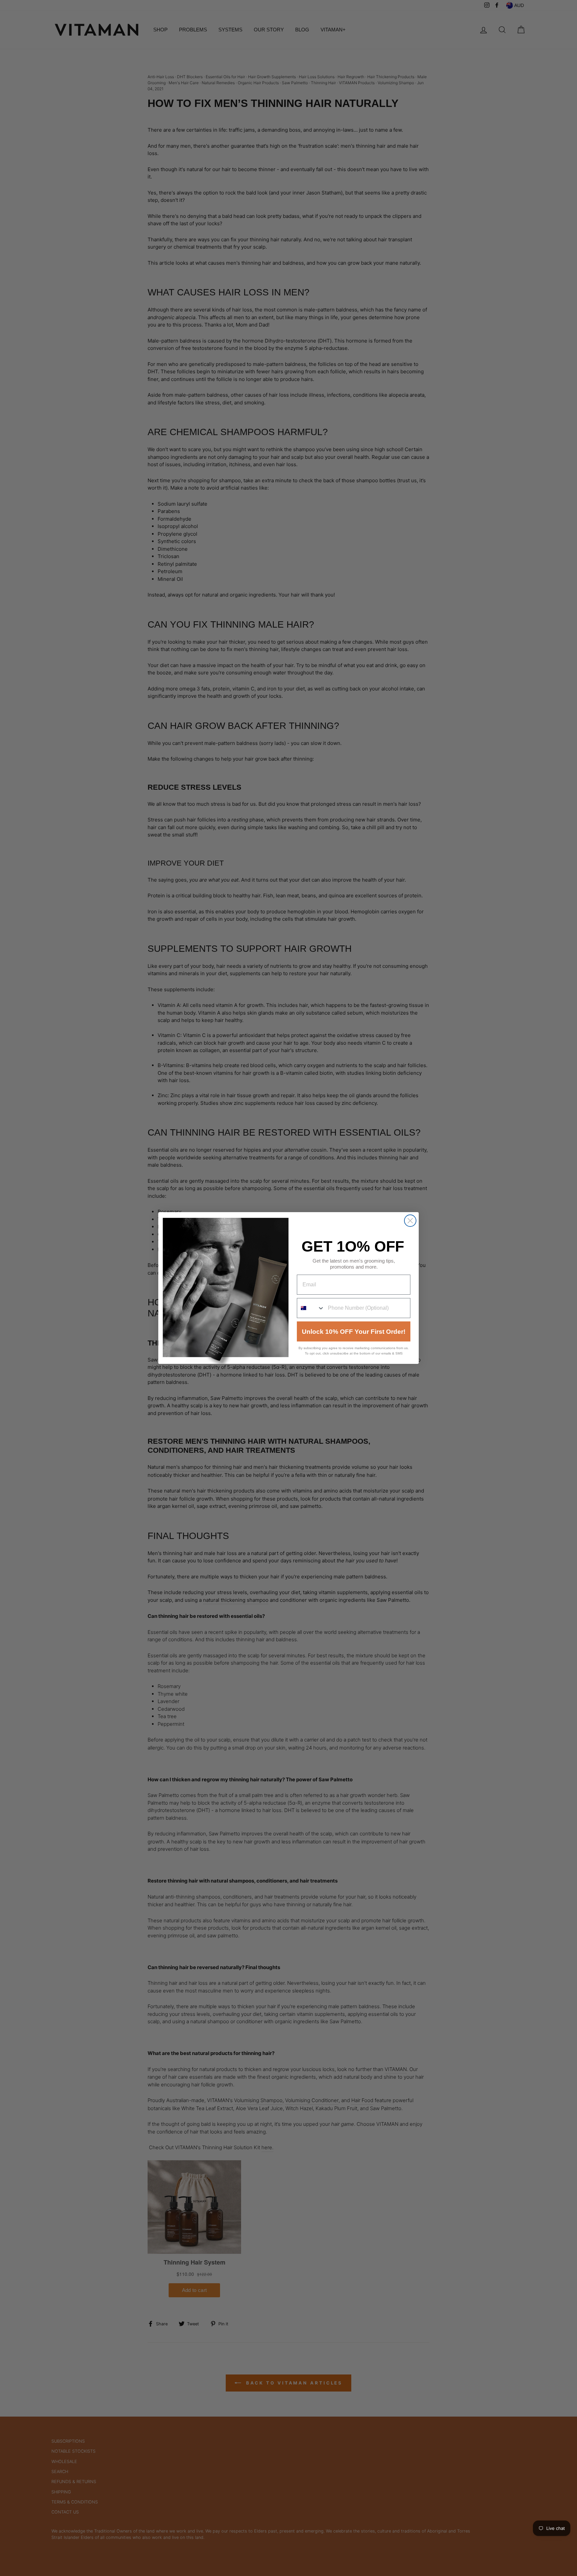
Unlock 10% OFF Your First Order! (354, 1332)
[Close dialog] (410, 1221)
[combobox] (311, 1308)
